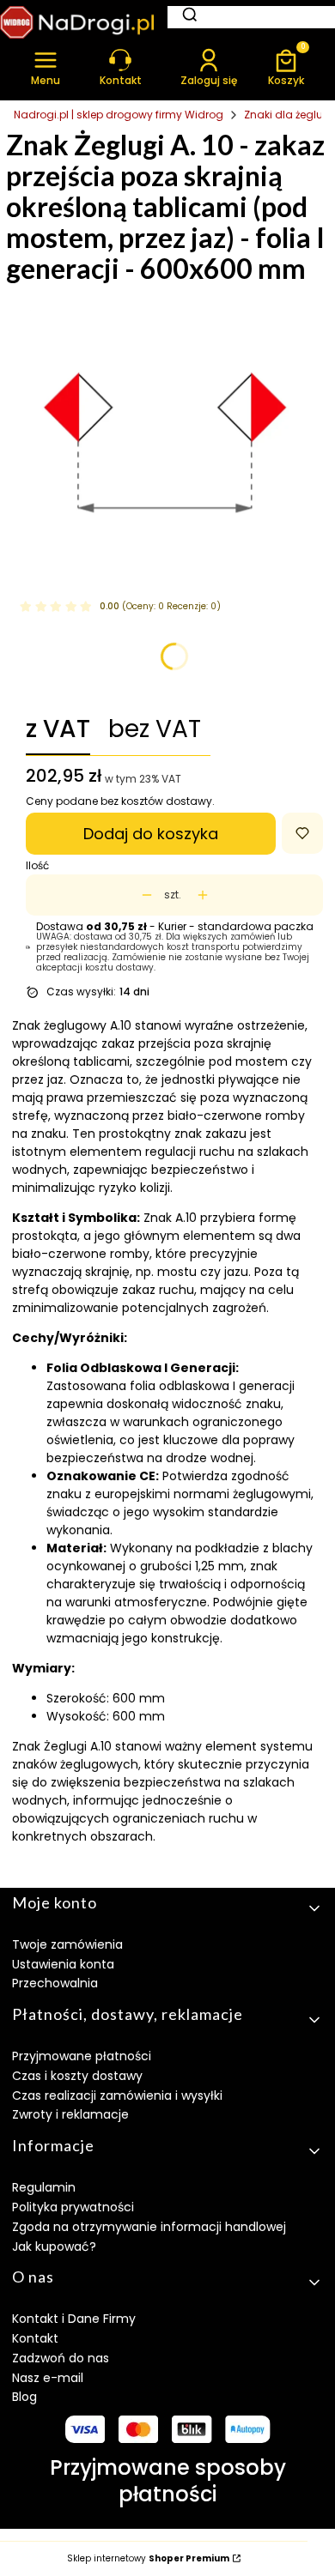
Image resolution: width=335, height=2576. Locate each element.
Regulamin (44, 2187)
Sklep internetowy (148, 2559)
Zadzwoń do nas (61, 2358)
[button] (46, 67)
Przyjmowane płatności (82, 2056)
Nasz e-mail (48, 2378)
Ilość (37, 866)
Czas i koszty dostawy (77, 2076)
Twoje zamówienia (67, 1944)
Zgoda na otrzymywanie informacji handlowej (149, 2227)
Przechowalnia (55, 1983)
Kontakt (35, 2338)
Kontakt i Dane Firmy (74, 2319)
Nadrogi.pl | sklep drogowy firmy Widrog (119, 115)
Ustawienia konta (63, 1964)
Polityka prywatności (73, 2207)
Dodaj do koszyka (151, 834)
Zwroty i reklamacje (70, 2114)
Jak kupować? (54, 2246)
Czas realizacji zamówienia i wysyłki (117, 2095)
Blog (24, 2397)
